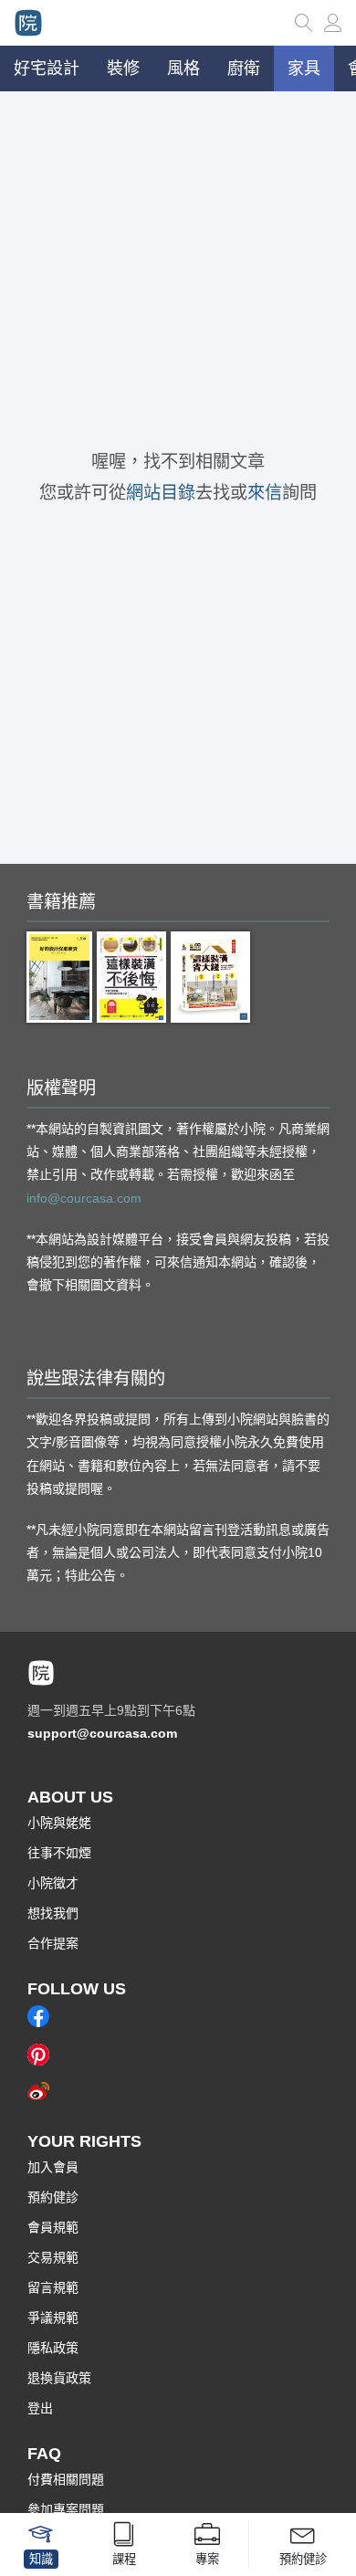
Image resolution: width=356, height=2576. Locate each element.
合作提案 (53, 1943)
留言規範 (53, 2287)
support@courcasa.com (102, 1733)
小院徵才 (53, 1883)
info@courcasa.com (84, 1198)
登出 (40, 2408)
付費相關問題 (66, 2479)
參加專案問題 (66, 2509)
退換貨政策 (59, 2378)
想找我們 (53, 1913)
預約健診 (53, 2197)
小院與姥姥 (59, 1823)
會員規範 (53, 2227)
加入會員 (53, 2167)
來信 (265, 493)
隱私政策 (53, 2348)
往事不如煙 (59, 1853)
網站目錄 (161, 493)
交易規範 (53, 2257)
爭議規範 (53, 2318)
